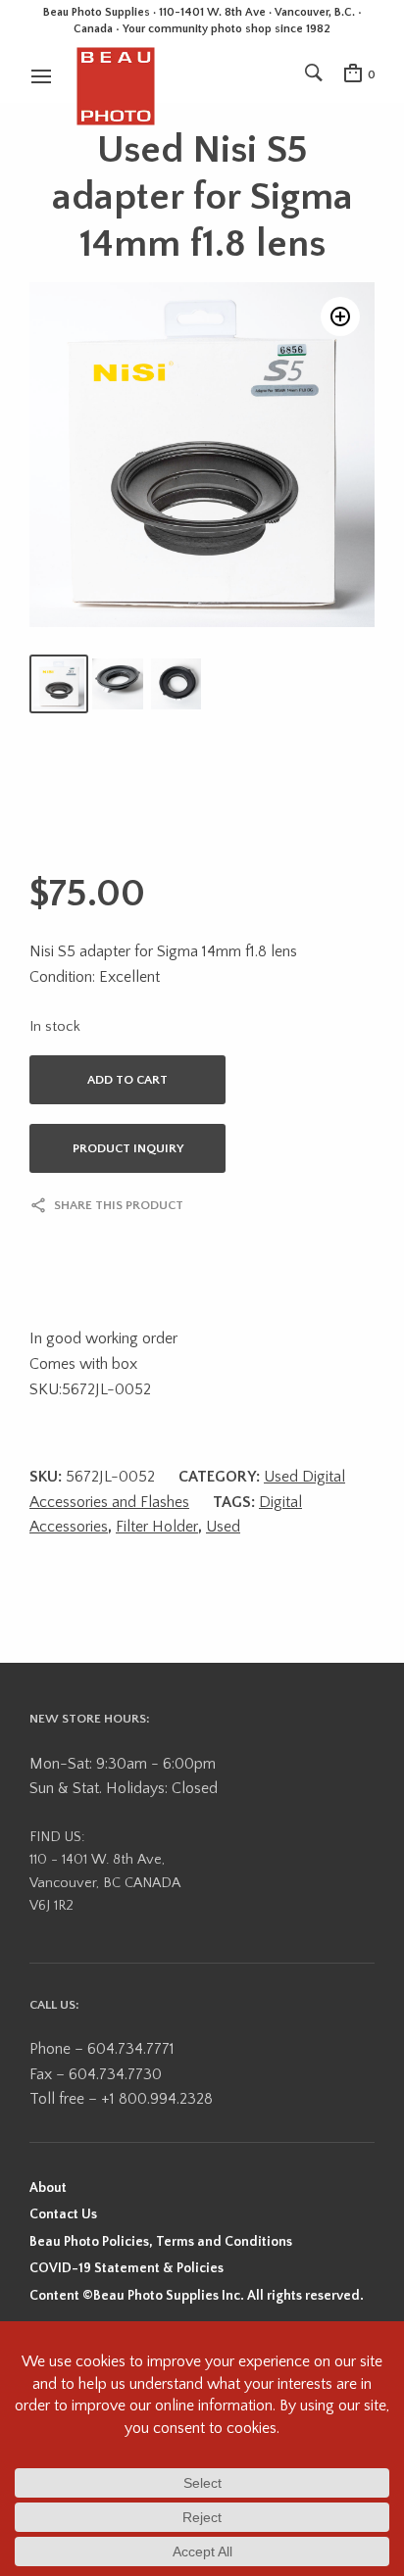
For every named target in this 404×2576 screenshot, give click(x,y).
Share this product (119, 1205)
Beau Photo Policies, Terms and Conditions (161, 2242)
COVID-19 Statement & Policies (126, 2268)
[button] (340, 316)
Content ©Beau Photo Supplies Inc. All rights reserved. (197, 2296)
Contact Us (63, 2214)
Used (223, 1527)
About (48, 2188)
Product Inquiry (128, 1148)
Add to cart (127, 1080)
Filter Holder (157, 1527)
